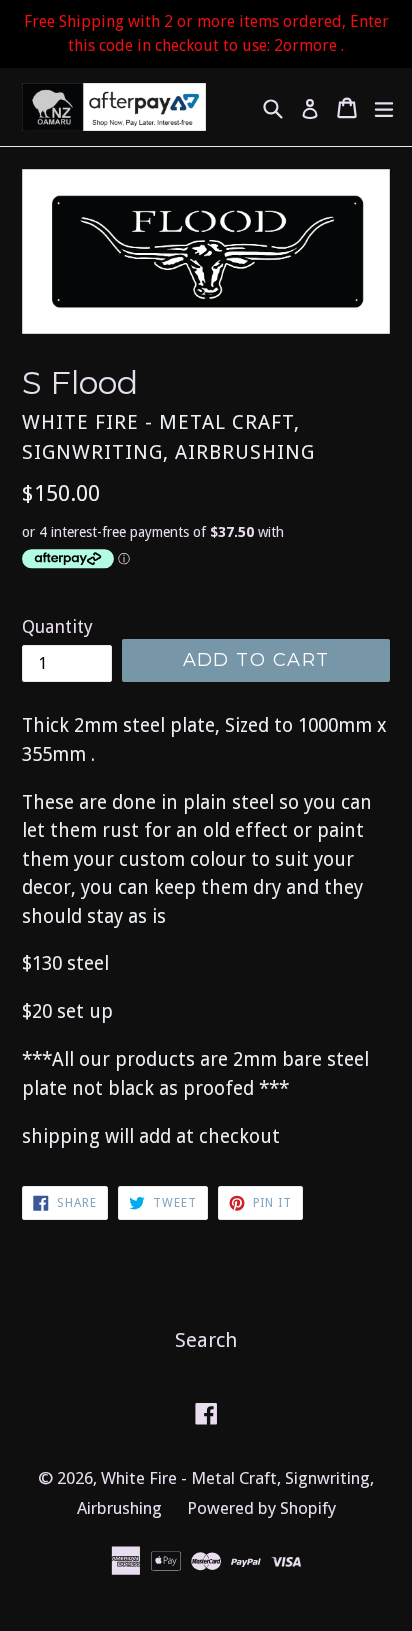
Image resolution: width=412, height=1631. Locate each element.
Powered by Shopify (261, 1508)
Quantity (57, 626)
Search (206, 1340)
